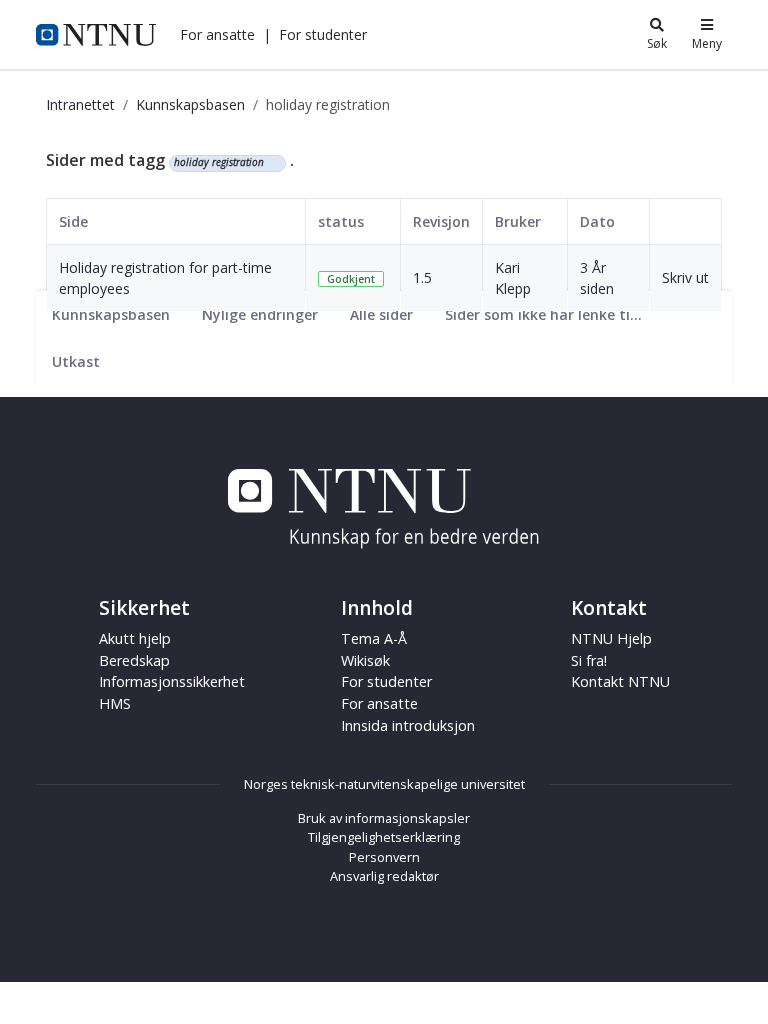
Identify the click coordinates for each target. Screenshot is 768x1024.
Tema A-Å (374, 638)
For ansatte (379, 703)
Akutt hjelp (135, 638)
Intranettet (80, 104)
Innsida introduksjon (408, 725)
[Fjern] (272, 163)
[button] (217, 34)
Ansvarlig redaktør (384, 876)
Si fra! (589, 660)
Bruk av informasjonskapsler (384, 818)
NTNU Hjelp (611, 638)
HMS (115, 703)
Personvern (384, 857)
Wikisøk (365, 660)
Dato (597, 221)
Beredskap (134, 660)
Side (73, 221)
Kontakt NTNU (620, 681)
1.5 (422, 277)
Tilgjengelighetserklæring (384, 837)
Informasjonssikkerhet (172, 681)
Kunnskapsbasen (190, 104)
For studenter (386, 681)
